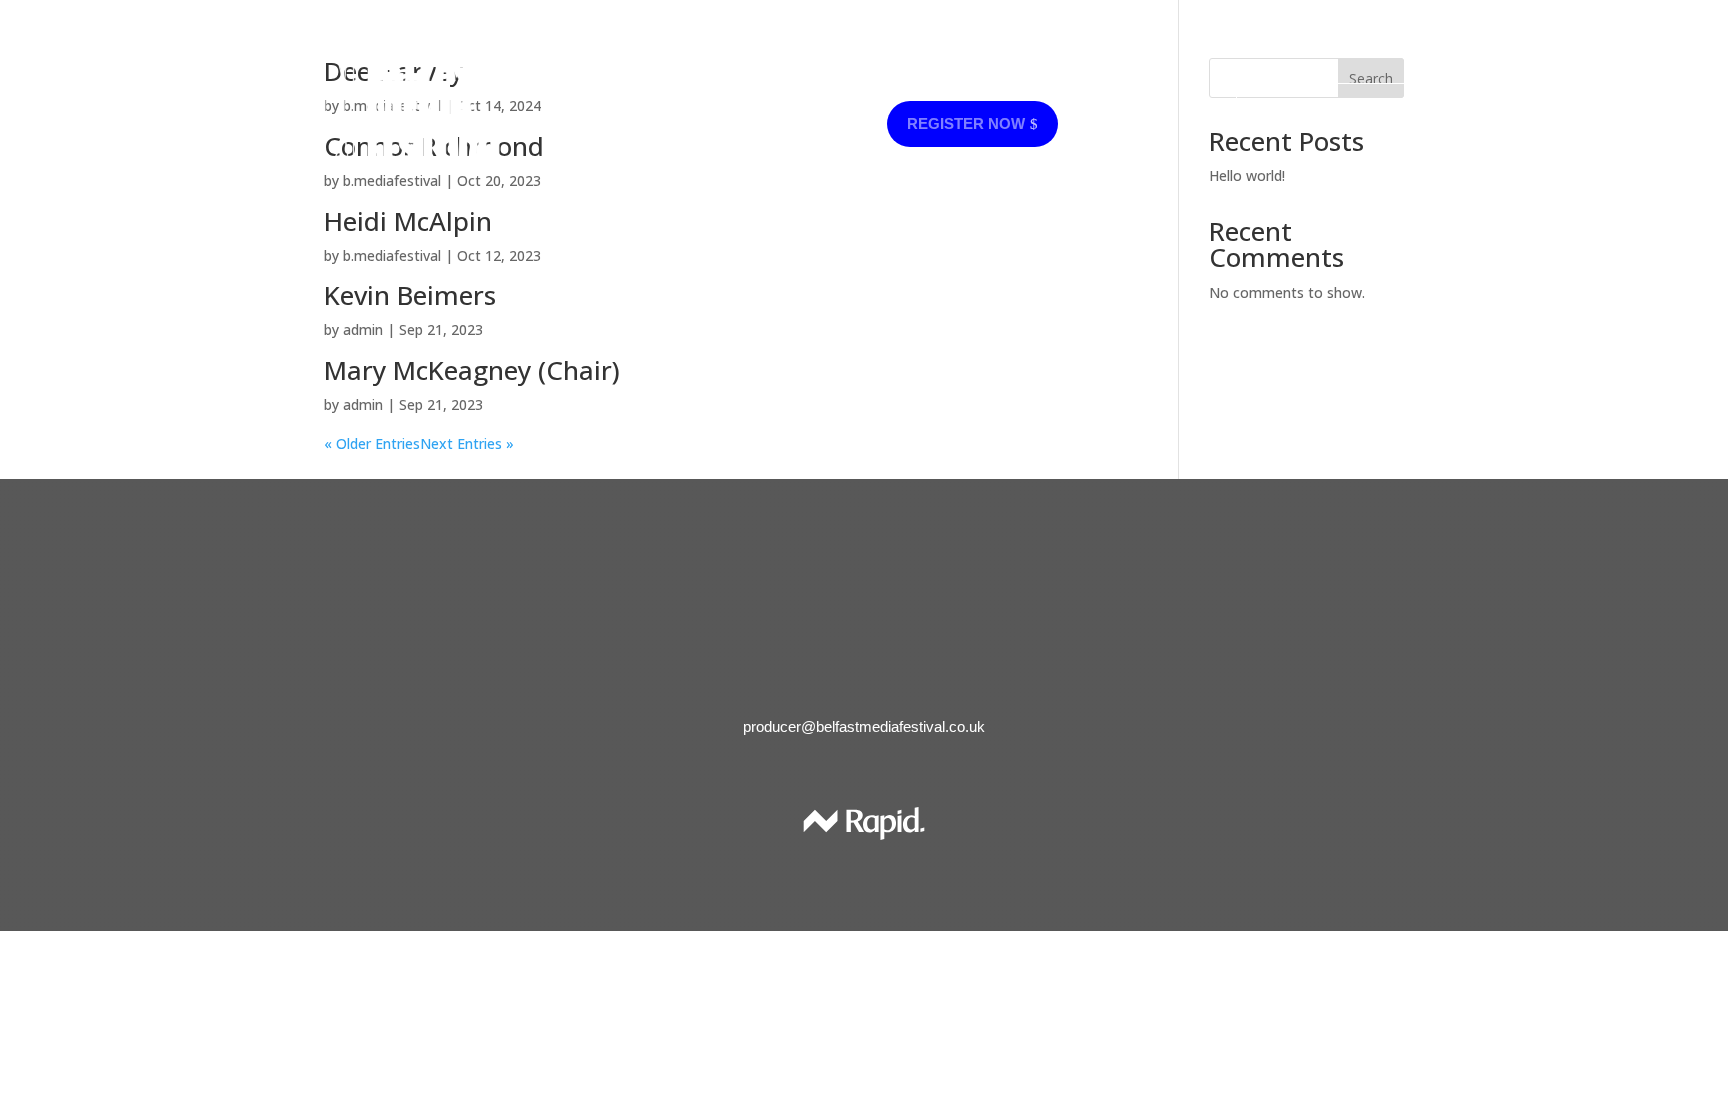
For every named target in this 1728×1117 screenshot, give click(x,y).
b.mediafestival (392, 255)
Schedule (1022, 78)
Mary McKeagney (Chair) (472, 370)
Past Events (737, 124)
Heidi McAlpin (408, 221)
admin (363, 329)
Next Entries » (467, 443)
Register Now (1326, 106)
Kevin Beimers (410, 295)
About (843, 78)
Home (685, 78)
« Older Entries (372, 443)
